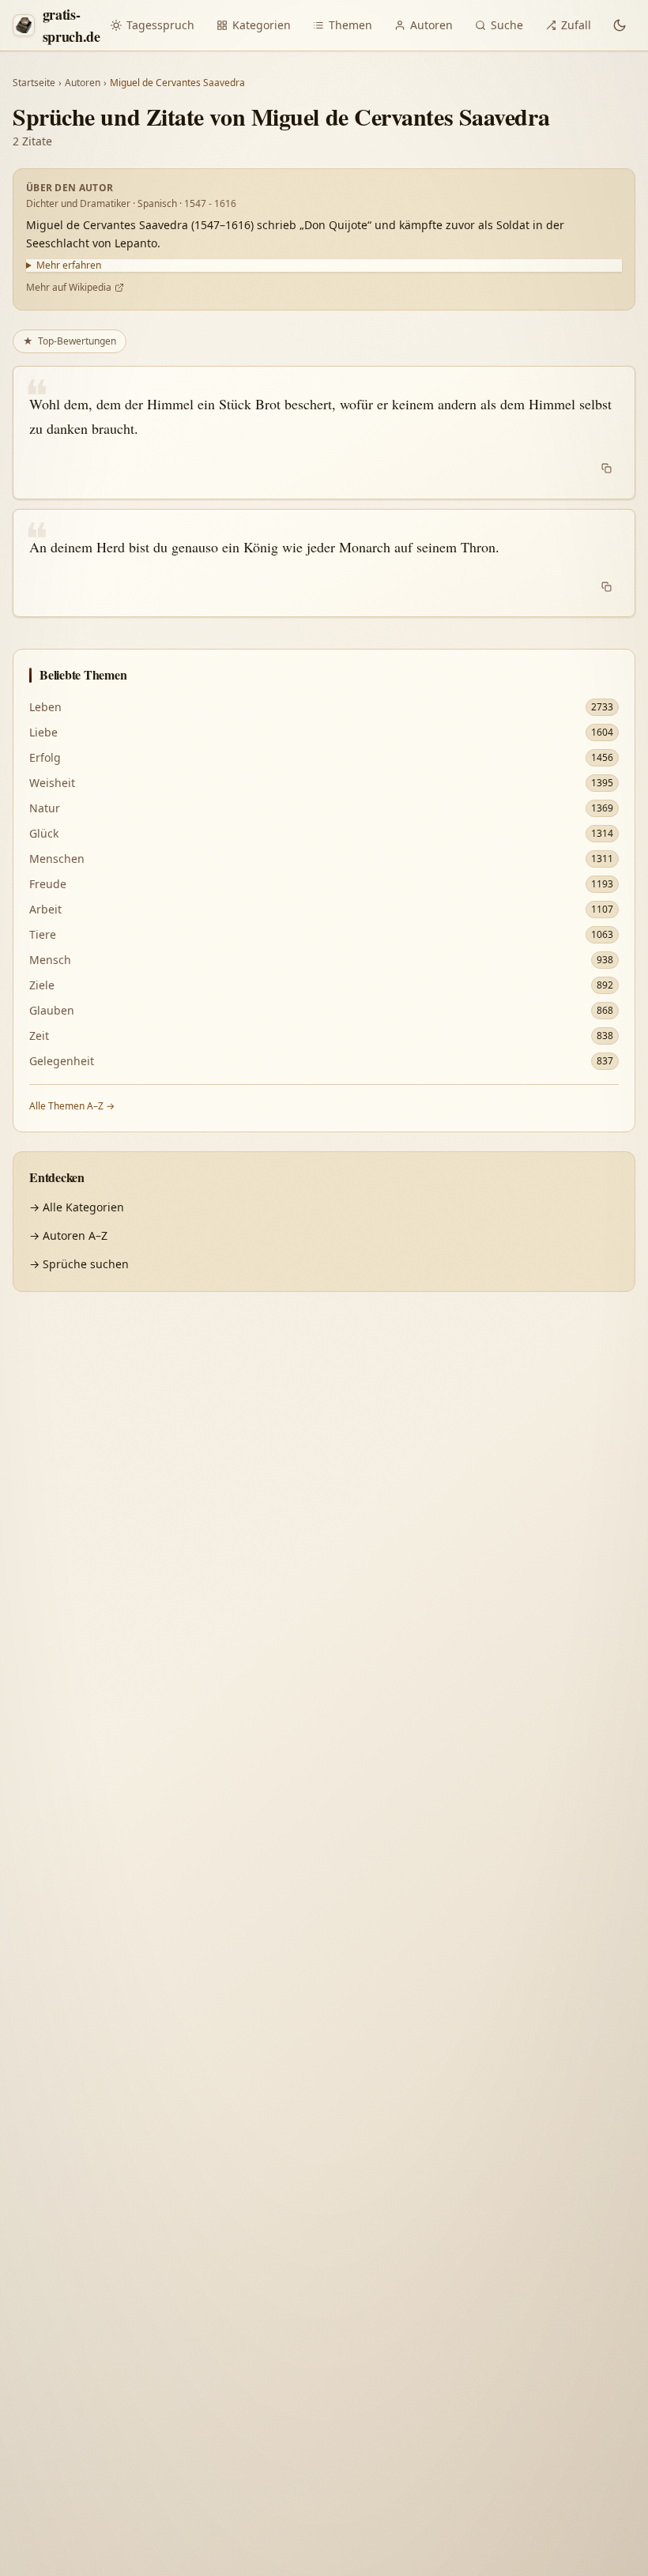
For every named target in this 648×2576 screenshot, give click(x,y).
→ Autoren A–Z (68, 1235)
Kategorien (262, 25)
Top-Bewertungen (70, 341)
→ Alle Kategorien (77, 1207)
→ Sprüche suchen (79, 1264)
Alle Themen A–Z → (72, 1106)
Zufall (576, 25)
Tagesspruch (160, 25)
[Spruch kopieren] (607, 469)
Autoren (431, 25)
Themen (350, 25)
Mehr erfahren (69, 266)
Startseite (34, 83)
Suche (507, 25)
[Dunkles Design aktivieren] (620, 25)
